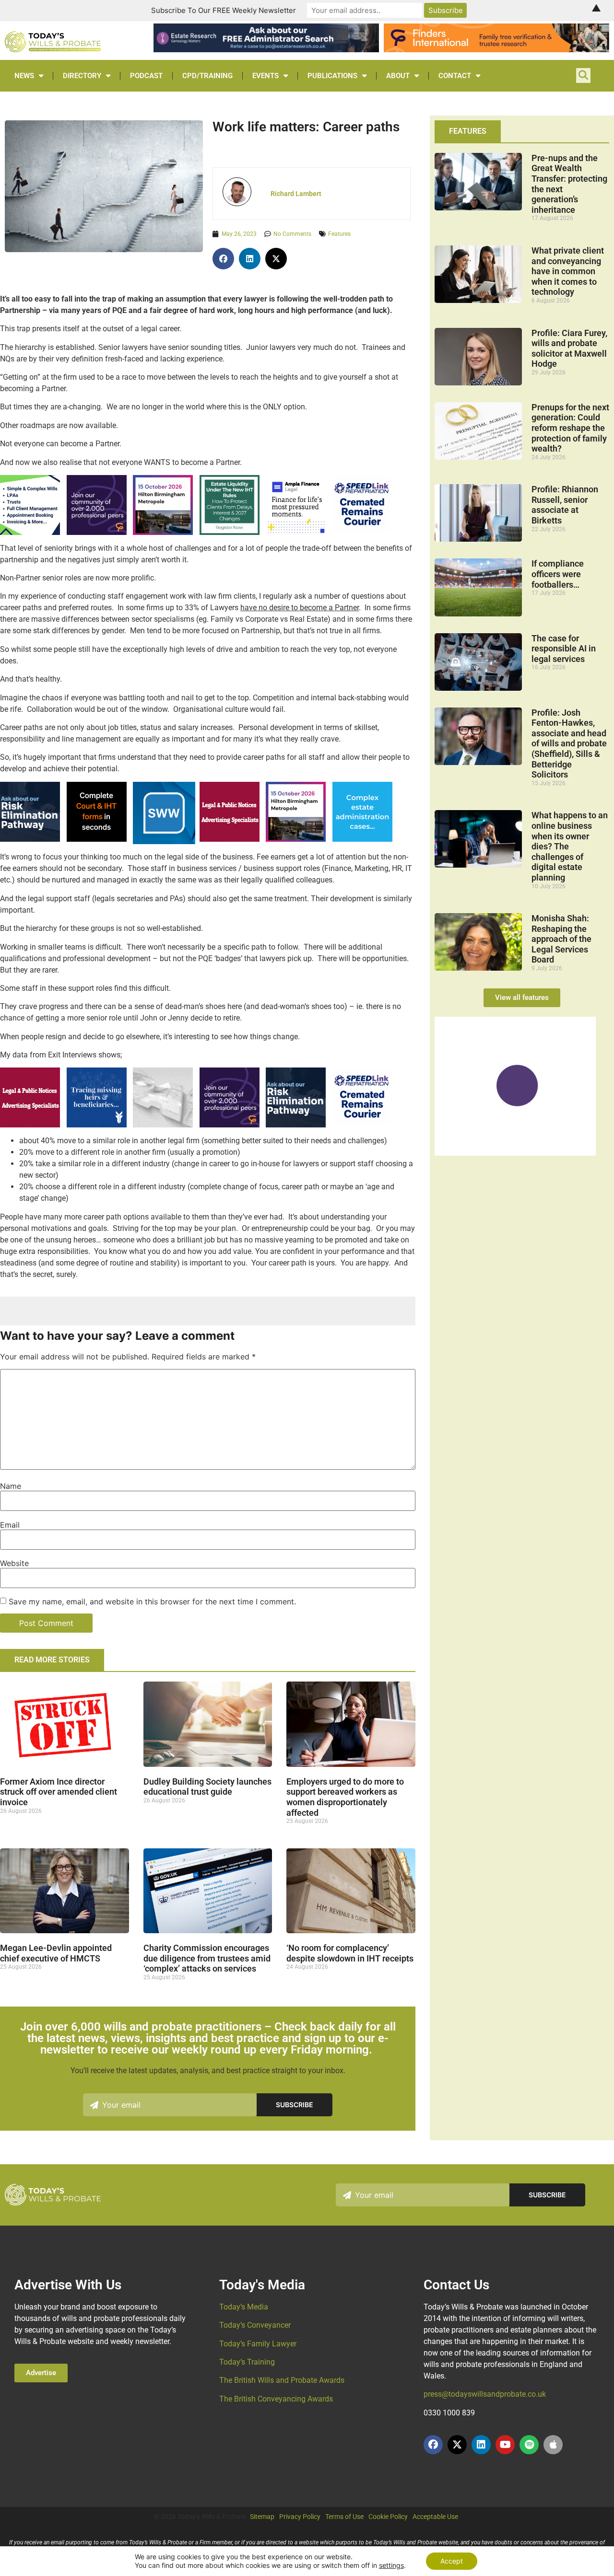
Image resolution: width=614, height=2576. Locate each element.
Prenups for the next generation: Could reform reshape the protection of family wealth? (570, 428)
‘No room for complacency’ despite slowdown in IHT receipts (350, 1953)
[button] (223, 259)
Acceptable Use (435, 2517)
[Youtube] (505, 2445)
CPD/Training (207, 76)
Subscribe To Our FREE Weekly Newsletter (224, 10)
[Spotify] (529, 2445)
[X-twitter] (457, 2445)
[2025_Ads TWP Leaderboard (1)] (496, 49)
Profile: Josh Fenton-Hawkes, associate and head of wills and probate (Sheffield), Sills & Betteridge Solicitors (569, 744)
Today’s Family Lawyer (258, 2344)
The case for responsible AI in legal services (564, 649)
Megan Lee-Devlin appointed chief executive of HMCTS (56, 1953)
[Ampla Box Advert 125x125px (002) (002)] (296, 532)
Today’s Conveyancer (255, 2325)
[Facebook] (433, 2445)
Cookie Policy (388, 2517)
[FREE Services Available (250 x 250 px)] (30, 839)
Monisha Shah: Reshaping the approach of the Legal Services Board (561, 939)
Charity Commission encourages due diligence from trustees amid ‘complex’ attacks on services (207, 1958)
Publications (332, 76)
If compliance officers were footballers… (558, 574)
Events (266, 76)
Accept (452, 2561)
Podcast (146, 76)
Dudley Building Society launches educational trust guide (207, 1787)
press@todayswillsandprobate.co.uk (485, 2394)
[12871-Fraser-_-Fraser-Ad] (97, 1125)
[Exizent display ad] (97, 839)
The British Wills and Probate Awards (282, 2380)
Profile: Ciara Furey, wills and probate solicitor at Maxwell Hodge (569, 348)
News (24, 76)
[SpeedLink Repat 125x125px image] (361, 530)
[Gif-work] (230, 839)
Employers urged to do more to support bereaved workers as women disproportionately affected (345, 1797)
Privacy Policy (300, 2517)
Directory (82, 76)
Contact (455, 76)
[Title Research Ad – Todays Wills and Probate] (362, 839)
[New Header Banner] (266, 49)
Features (339, 234)
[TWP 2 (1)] (163, 1125)
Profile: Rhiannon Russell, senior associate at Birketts (565, 505)
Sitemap (262, 2517)
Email (10, 1525)
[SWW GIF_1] (164, 841)
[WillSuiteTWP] (30, 532)
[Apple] (553, 2445)
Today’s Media (244, 2307)
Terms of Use (344, 2517)
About (398, 76)
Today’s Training (247, 2362)
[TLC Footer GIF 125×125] (163, 532)
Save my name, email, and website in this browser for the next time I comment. (152, 1601)
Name (11, 1486)
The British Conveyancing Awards (276, 2399)
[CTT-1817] (515, 1153)
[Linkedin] (481, 2445)
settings (391, 2565)
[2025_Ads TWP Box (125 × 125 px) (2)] (97, 532)
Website (14, 1563)
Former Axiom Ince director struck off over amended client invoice (59, 1792)
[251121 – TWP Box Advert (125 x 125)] (230, 532)
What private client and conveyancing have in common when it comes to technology (568, 271)
